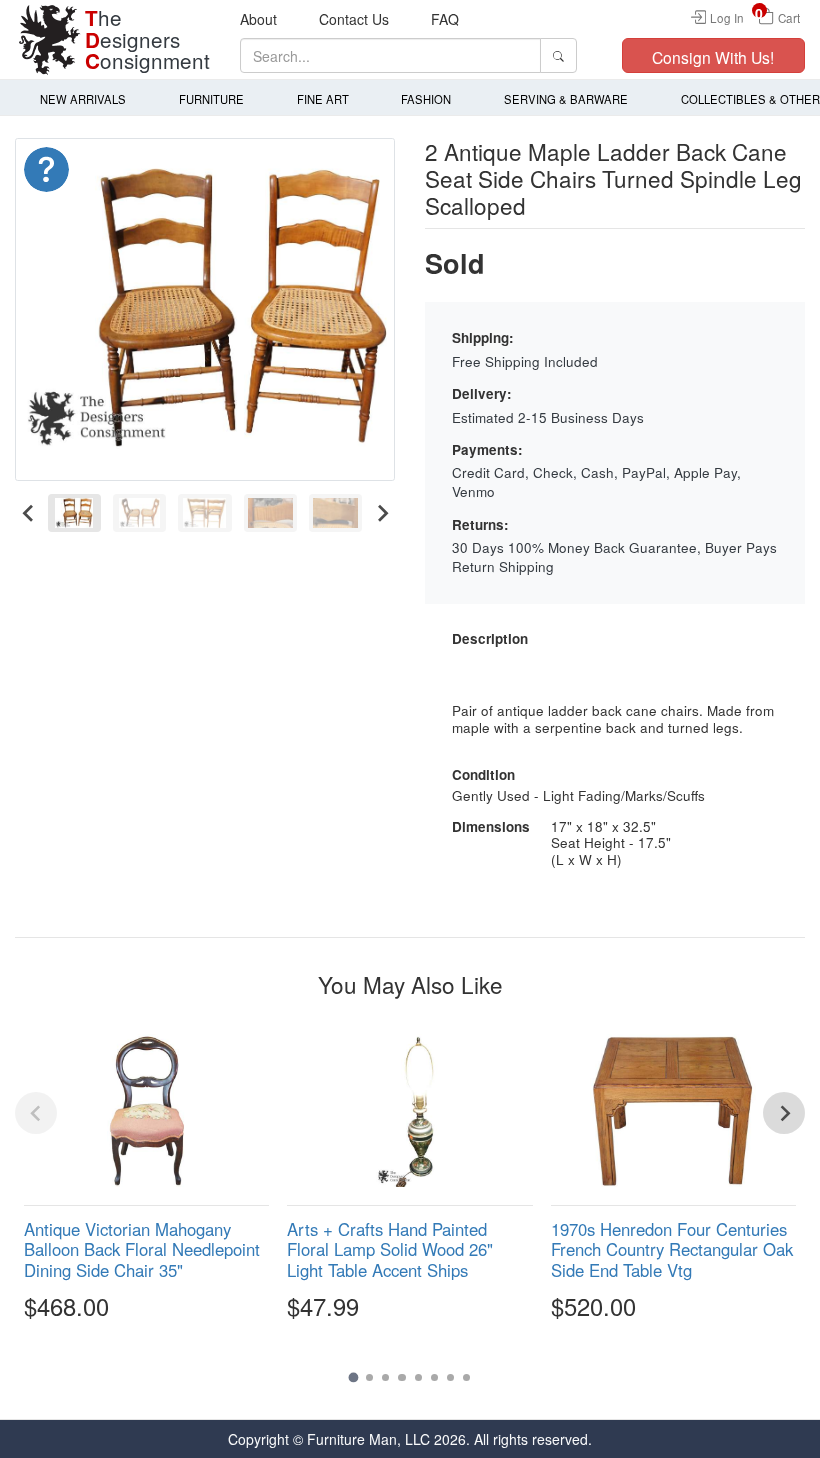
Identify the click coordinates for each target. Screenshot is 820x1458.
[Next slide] (381, 513)
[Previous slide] (36, 1113)
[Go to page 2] (369, 1377)
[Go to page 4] (401, 1377)
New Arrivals (83, 99)
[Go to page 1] (353, 1377)
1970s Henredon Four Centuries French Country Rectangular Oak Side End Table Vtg (672, 1249)
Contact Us (354, 19)
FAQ (445, 19)
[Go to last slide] (28, 513)
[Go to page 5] (418, 1377)
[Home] (50, 40)
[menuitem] (74, 513)
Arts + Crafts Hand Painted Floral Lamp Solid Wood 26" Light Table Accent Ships (390, 1249)
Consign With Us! (713, 57)
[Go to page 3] (385, 1377)
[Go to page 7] (450, 1377)
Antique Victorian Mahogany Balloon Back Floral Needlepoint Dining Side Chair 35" (142, 1249)
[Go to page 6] (434, 1377)
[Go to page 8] (466, 1377)
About (258, 19)
